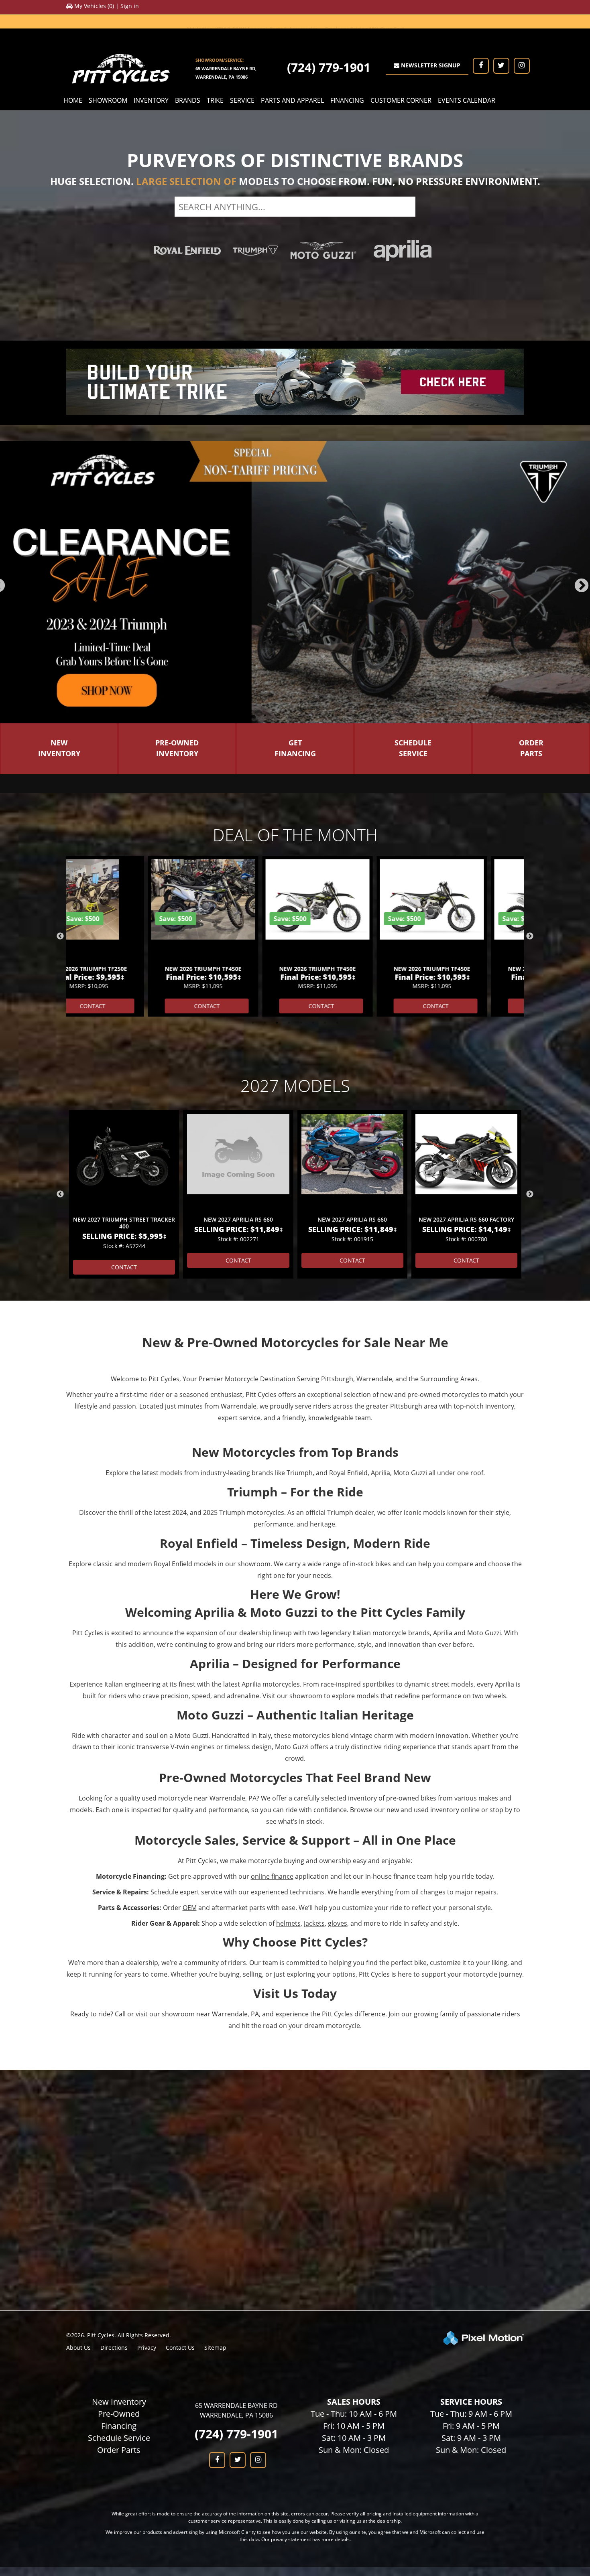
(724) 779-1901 (329, 67)
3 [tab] (277, 619)
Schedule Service (119, 2342)
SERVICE (242, 100)
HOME (73, 100)
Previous (60, 840)
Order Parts (119, 2354)
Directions (114, 2251)
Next (530, 840)
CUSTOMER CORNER (401, 100)
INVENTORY (151, 100)
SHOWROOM (108, 100)
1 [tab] (253, 619)
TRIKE (215, 100)
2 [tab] (265, 619)
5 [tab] (301, 619)
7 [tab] (325, 619)
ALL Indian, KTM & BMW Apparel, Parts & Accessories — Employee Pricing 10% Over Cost (295, 21)
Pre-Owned (119, 2317)
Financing (119, 2329)
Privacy (147, 2251)
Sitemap (215, 2251)
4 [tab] (289, 619)
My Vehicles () (94, 6)
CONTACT (126, 910)
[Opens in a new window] (481, 66)
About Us (78, 2251)
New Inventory (119, 2305)
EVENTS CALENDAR (467, 100)
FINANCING (347, 100)
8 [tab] (337, 619)
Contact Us (180, 2251)
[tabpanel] (124, 1098)
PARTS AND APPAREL (292, 100)
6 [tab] (313, 619)
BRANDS (188, 100)
